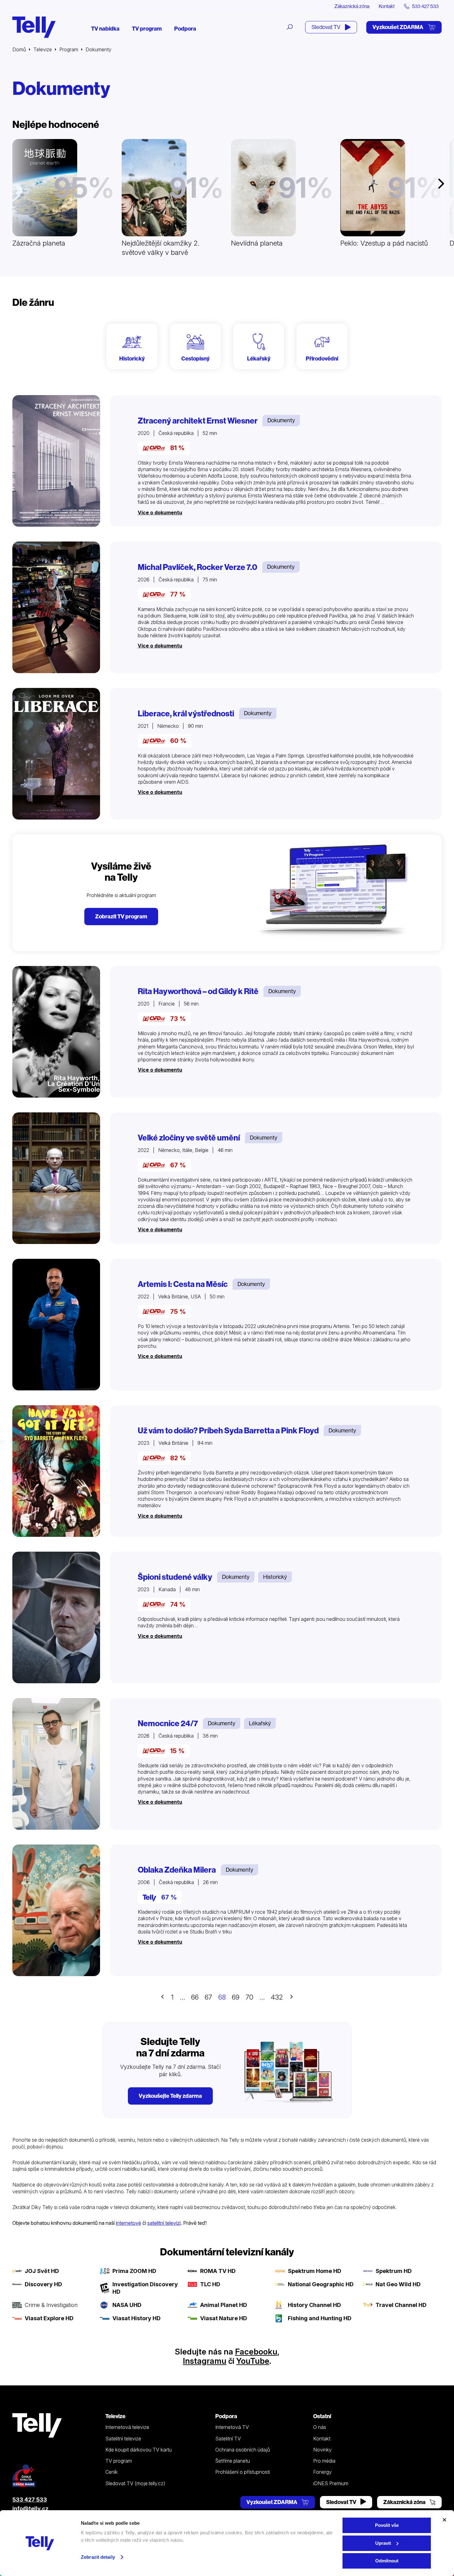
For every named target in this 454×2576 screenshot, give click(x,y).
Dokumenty (281, 420)
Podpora (185, 29)
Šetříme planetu (233, 2461)
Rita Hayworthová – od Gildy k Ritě (198, 991)
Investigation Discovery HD (145, 2288)
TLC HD (210, 2284)
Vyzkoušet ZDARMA (398, 27)
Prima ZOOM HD (134, 2271)
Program (69, 49)
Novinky (322, 2450)
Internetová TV (232, 2427)
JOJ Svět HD (42, 2271)
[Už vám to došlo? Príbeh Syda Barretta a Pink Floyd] (56, 1471)
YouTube (253, 2361)
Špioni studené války (175, 1577)
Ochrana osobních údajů (243, 2450)
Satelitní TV (228, 2439)
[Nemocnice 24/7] (56, 1764)
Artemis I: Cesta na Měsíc (183, 1284)
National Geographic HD (321, 2284)
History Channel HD (314, 2305)
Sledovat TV (326, 27)
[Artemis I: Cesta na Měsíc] (56, 1325)
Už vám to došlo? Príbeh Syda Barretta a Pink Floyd (228, 1431)
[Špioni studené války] (56, 1617)
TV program (147, 29)
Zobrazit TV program (121, 916)
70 (249, 1997)
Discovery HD (43, 2284)
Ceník (111, 2472)
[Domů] (34, 27)
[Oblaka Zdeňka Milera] (56, 1910)
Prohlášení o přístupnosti (243, 2472)
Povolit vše (387, 2525)
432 (277, 1997)
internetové (128, 2223)
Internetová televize (127, 2427)
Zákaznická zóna (352, 6)
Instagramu (205, 2361)
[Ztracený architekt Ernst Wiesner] (56, 461)
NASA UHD (127, 2305)
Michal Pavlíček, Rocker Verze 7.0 (198, 567)
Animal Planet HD (224, 2305)
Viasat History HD (137, 2318)
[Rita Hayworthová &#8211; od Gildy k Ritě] (56, 1032)
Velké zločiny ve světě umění (189, 1138)
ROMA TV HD (218, 2271)
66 (195, 1997)
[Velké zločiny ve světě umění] (56, 1178)
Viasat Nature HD (224, 2318)
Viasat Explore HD (49, 2318)
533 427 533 (30, 2500)
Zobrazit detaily (98, 2557)
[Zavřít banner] (444, 2520)
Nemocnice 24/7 (168, 1723)
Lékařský (260, 1723)
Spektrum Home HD (315, 2271)
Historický (275, 1577)
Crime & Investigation (51, 2305)
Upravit (383, 2543)
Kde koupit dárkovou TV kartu (139, 2450)
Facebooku (256, 2352)
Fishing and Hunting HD (320, 2318)
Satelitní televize (123, 2439)
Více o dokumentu (160, 512)
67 (208, 1997)
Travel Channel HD (401, 2305)
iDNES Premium (331, 2483)
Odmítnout (387, 2561)
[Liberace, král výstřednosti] (56, 754)
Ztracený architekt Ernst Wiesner (198, 421)
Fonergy (322, 2472)
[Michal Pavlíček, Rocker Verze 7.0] (56, 607)
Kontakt (387, 6)
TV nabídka (105, 29)
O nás (320, 2427)
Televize (43, 49)
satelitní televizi (164, 2223)
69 (236, 1997)
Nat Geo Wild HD (398, 2284)
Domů (19, 49)
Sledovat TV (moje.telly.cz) (135, 2483)
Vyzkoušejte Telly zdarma (170, 2096)
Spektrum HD (394, 2271)
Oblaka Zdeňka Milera (177, 1870)
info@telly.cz (30, 2509)
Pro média (324, 2461)
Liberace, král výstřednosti (186, 714)
